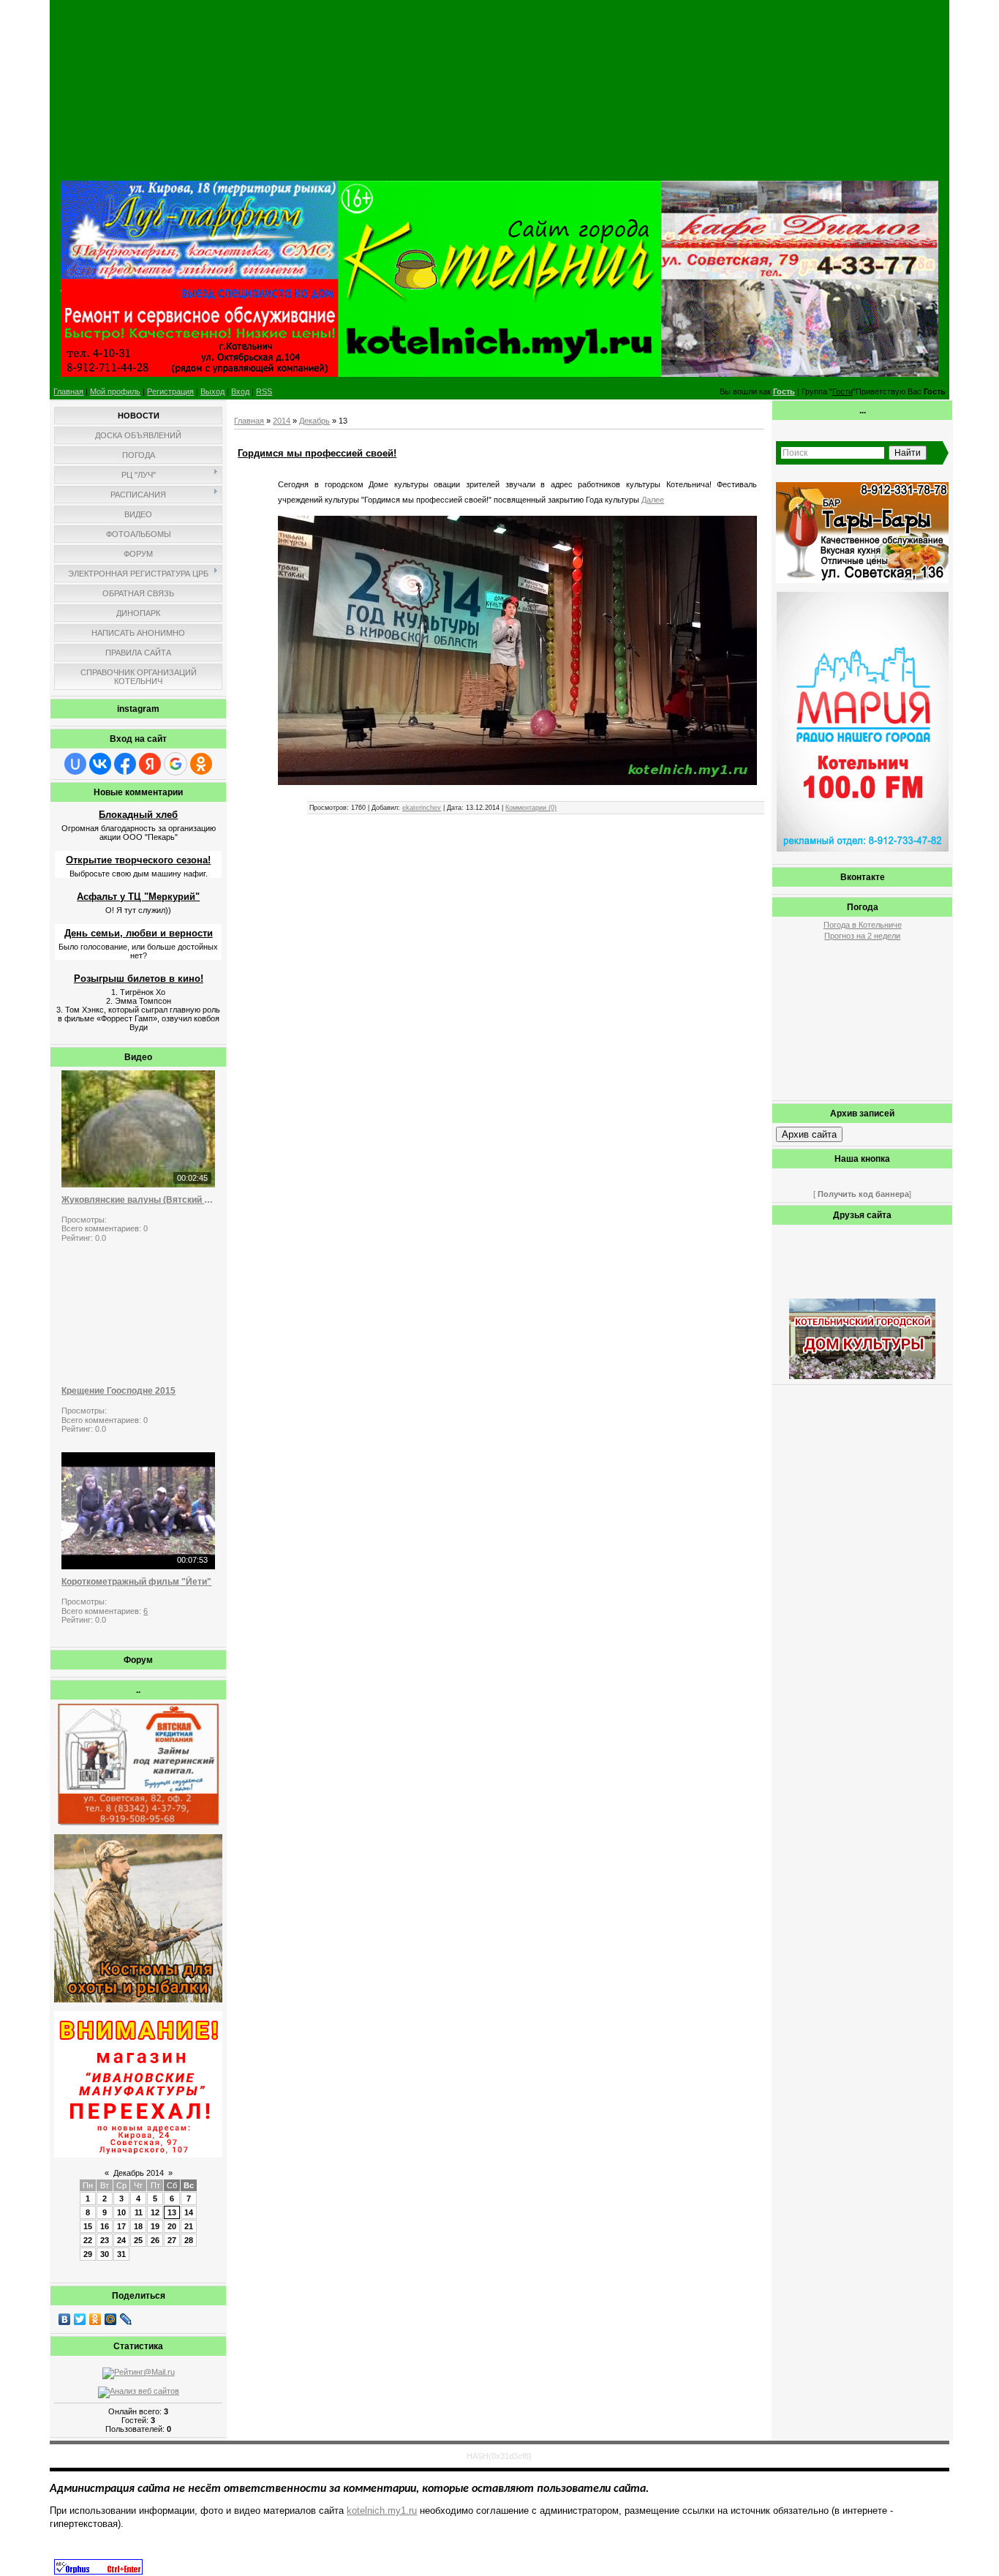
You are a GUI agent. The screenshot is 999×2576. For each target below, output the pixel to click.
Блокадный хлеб (138, 815)
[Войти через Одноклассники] (201, 764)
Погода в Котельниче (863, 925)
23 (105, 2240)
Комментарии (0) (531, 808)
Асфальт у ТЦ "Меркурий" (138, 897)
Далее (653, 500)
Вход (240, 391)
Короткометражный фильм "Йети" (136, 1582)
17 (121, 2226)
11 (139, 2212)
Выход (212, 391)
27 (172, 2240)
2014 (282, 421)
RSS (264, 391)
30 (105, 2254)
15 (88, 2226)
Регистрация (170, 391)
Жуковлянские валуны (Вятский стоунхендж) (138, 1200)
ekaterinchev (422, 808)
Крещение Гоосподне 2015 (118, 1391)
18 (138, 2226)
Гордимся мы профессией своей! (317, 453)
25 (138, 2240)
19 (155, 2226)
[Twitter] (80, 2319)
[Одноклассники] (95, 2319)
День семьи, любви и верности (139, 933)
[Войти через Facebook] (125, 764)
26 (155, 2240)
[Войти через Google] (176, 764)
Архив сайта (809, 1134)
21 (189, 2226)
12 (155, 2212)
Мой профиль (115, 391)
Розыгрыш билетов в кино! (139, 979)
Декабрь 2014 (139, 2173)
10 (121, 2212)
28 (189, 2240)
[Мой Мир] (111, 2319)
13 (172, 2212)
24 (121, 2240)
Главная (68, 391)
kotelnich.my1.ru (382, 2511)
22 (88, 2240)
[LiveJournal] (126, 2319)
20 (172, 2226)
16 (105, 2226)
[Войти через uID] (75, 764)
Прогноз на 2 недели (862, 936)
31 (121, 2254)
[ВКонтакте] (65, 2319)
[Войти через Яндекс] (150, 764)
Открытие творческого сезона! (138, 860)
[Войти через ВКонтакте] (100, 764)
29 (88, 2254)
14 (189, 2212)
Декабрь (314, 421)
